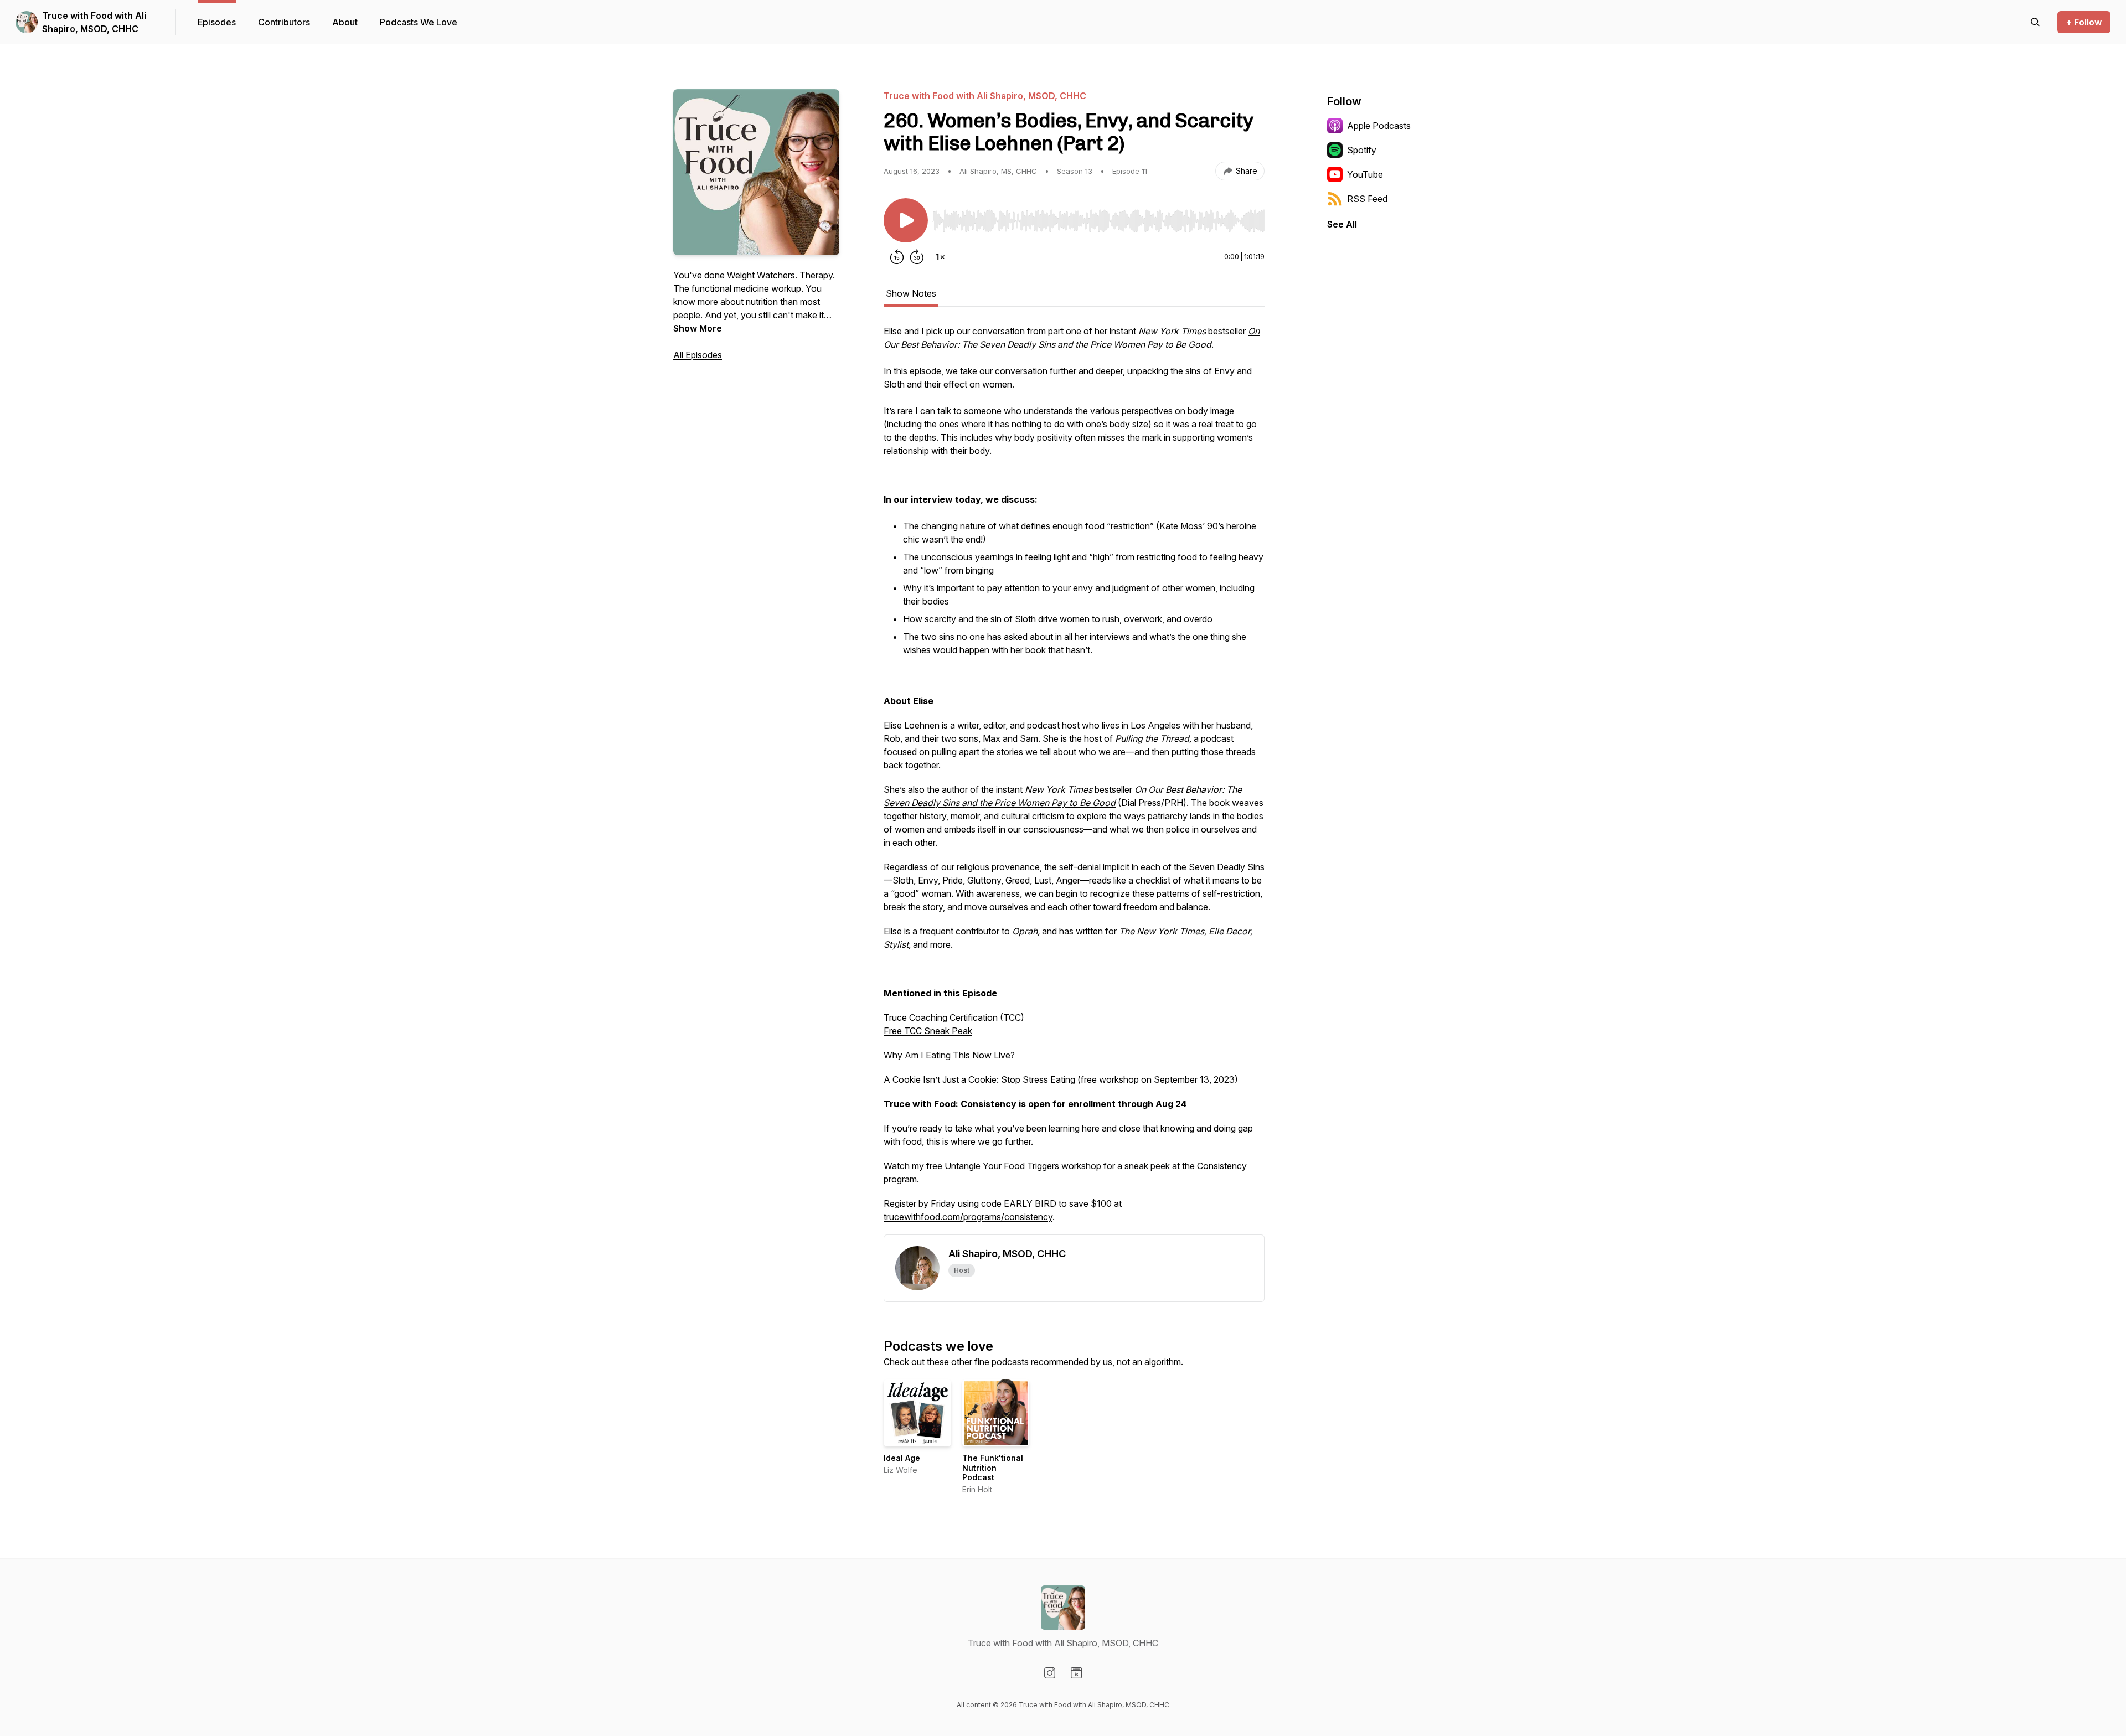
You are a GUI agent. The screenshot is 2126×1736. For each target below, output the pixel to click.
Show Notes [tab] (911, 293)
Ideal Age (902, 1458)
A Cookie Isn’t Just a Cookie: (941, 1079)
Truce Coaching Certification (941, 1017)
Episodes (217, 22)
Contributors (284, 22)
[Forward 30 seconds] (917, 257)
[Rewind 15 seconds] (897, 257)
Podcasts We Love (419, 22)
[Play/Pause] (906, 220)
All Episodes (698, 355)
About (345, 22)
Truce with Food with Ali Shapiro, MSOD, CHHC (94, 22)
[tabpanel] (1074, 779)
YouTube (1365, 174)
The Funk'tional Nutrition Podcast (993, 1468)
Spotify (1362, 150)
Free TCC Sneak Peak (928, 1031)
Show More (698, 328)
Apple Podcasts (1379, 126)
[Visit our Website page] (1076, 1673)
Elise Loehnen (912, 725)
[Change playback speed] (940, 257)
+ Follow (2084, 22)
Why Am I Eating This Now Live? (949, 1055)
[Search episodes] (2035, 22)
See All (1342, 224)
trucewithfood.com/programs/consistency (968, 1217)
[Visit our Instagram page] (1050, 1673)
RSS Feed (1367, 199)
